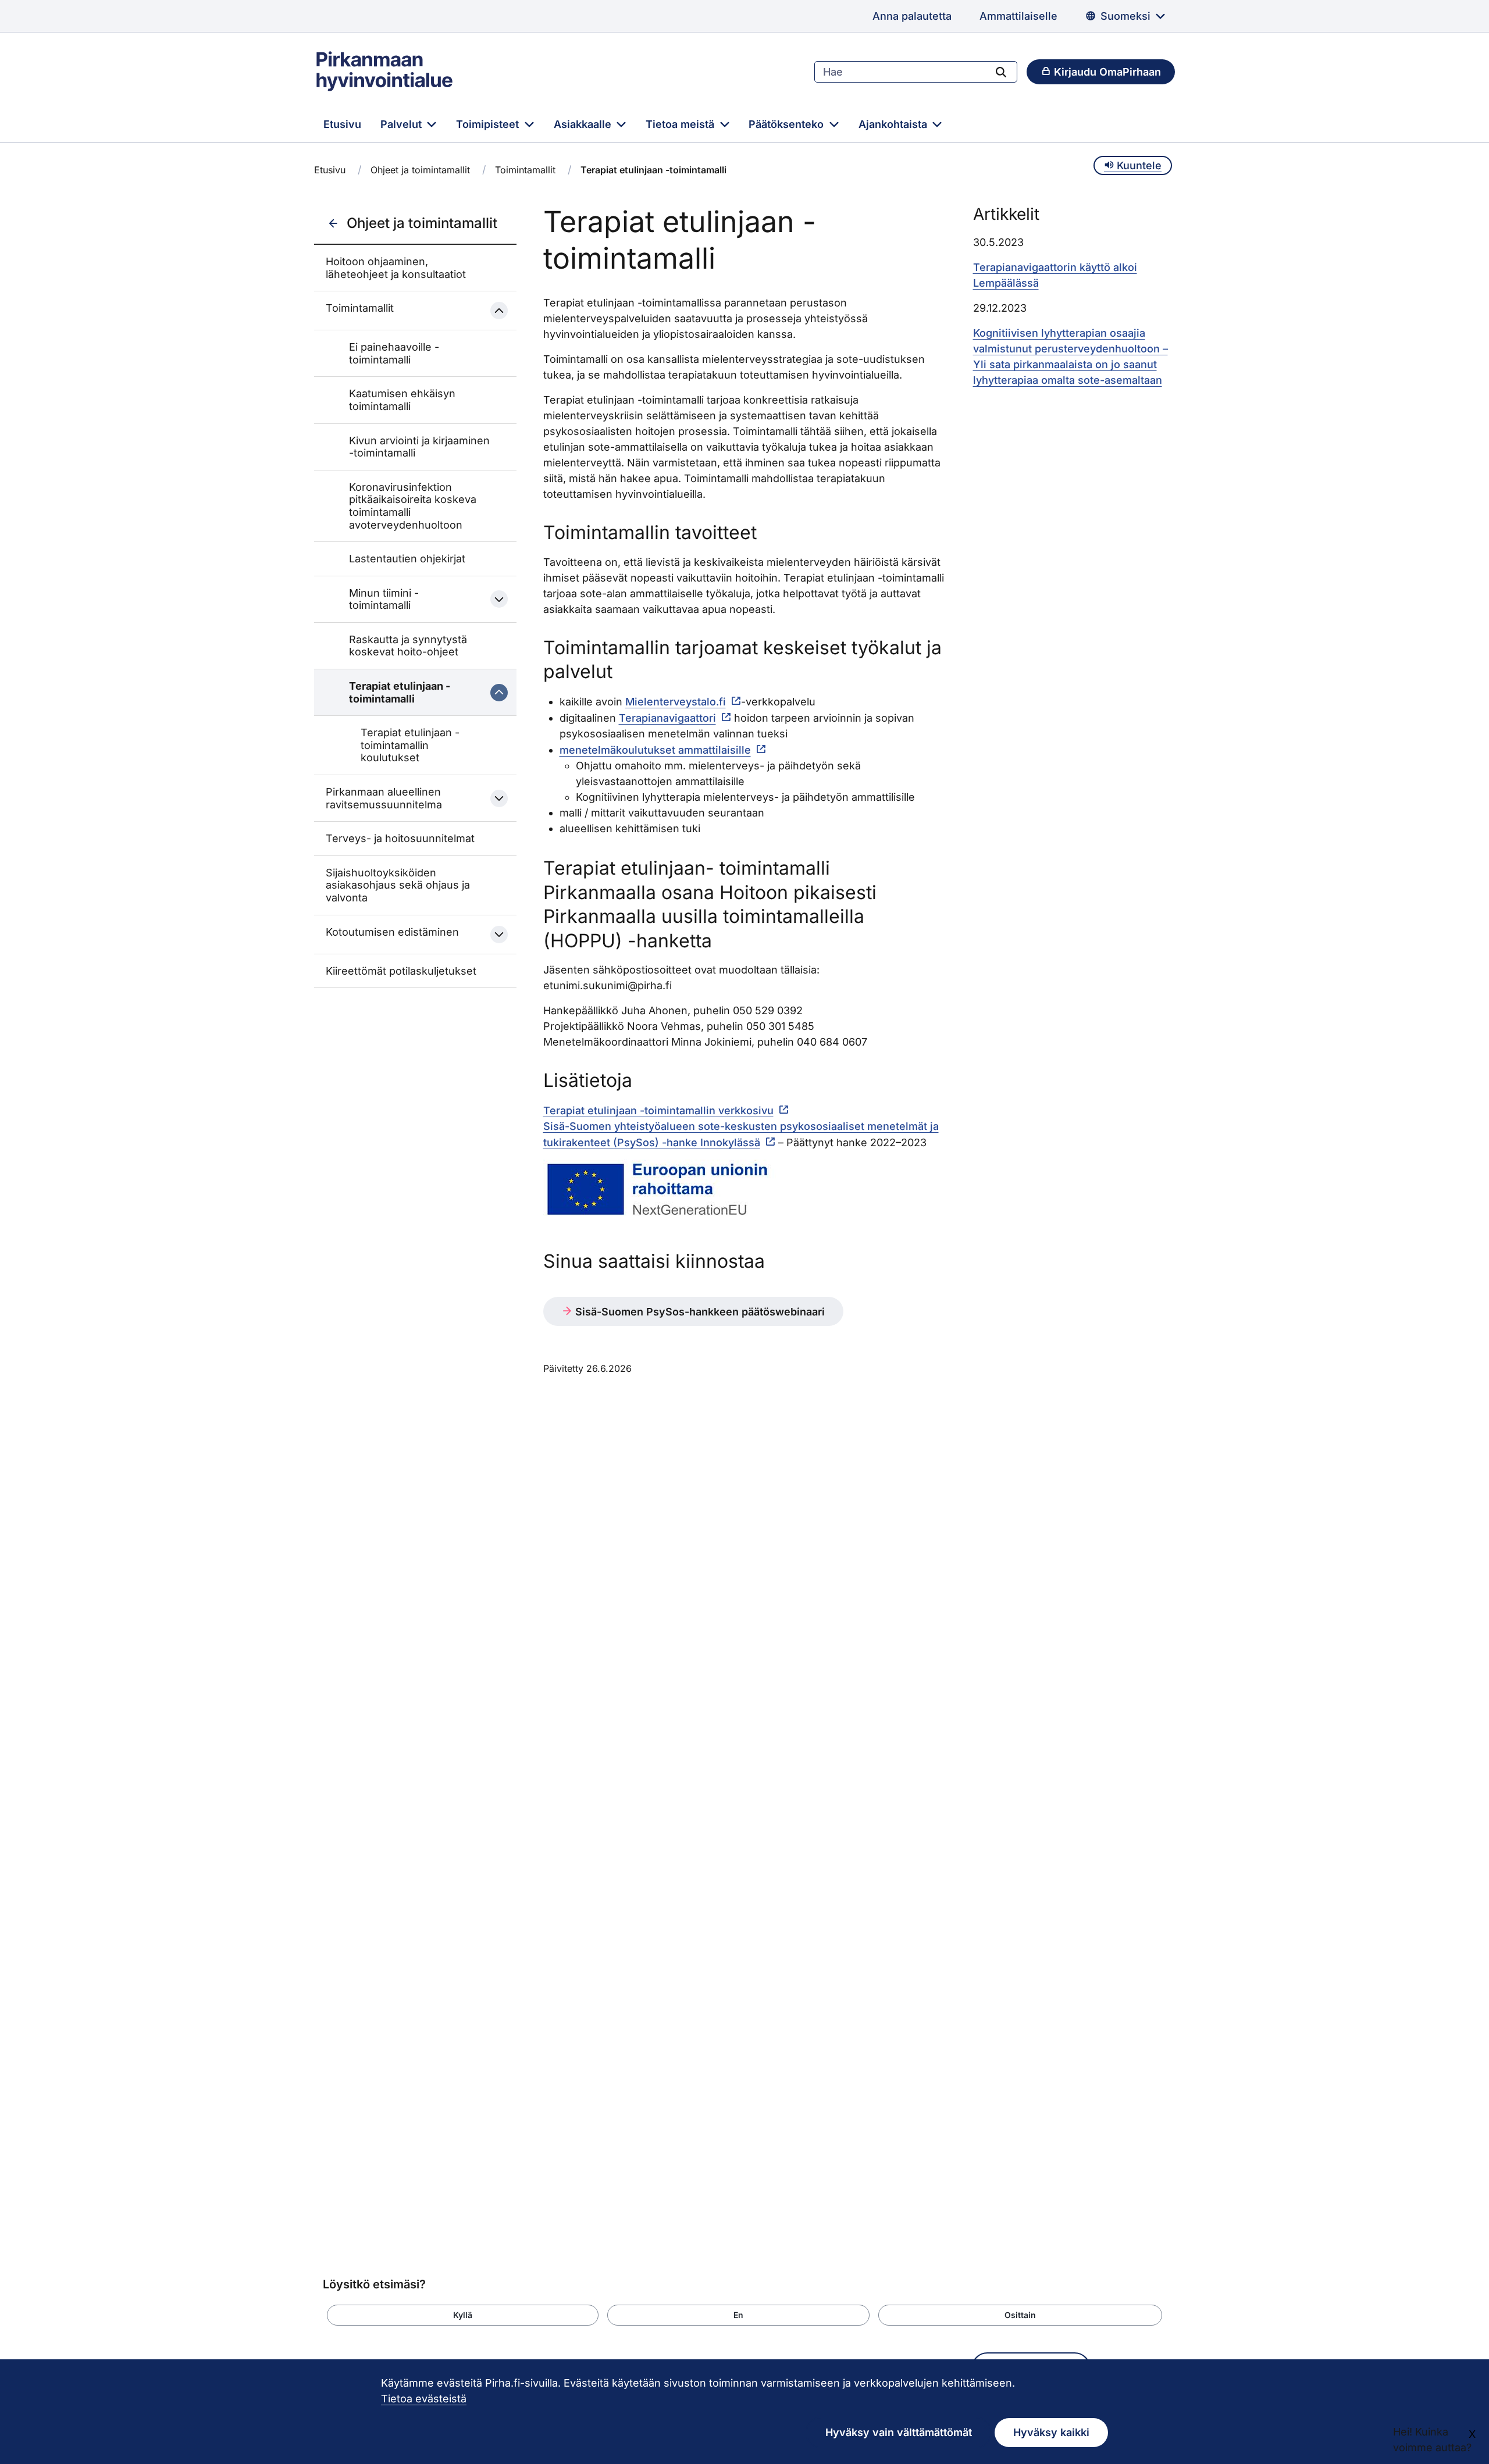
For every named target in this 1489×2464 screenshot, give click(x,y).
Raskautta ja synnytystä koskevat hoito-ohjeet (408, 646)
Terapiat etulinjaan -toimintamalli (400, 692)
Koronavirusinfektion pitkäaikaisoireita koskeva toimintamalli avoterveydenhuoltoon (413, 506)
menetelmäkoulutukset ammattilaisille (655, 750)
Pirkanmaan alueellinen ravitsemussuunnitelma (384, 798)
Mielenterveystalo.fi (676, 702)
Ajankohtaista (894, 124)
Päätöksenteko (788, 124)
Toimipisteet (489, 124)
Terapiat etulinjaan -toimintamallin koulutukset (410, 745)
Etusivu (342, 124)
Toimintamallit (525, 170)
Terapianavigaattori (667, 718)
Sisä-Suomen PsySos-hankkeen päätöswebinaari (699, 1312)
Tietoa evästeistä (424, 2399)
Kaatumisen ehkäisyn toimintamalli (402, 400)
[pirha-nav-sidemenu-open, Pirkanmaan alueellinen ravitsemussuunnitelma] (499, 798)
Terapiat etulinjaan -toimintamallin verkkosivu (658, 1110)
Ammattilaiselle (1018, 16)
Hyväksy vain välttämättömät (899, 2432)
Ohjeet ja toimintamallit (420, 170)
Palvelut (402, 124)
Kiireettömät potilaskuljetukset (401, 971)
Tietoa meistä (681, 124)
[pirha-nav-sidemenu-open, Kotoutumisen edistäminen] (499, 935)
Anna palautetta (912, 16)
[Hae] (1001, 72)
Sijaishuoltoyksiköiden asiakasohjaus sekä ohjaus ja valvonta (398, 885)
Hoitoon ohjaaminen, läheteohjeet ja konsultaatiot (396, 268)
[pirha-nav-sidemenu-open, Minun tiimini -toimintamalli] (499, 599)
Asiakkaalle (584, 124)
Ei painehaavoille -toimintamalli (394, 353)
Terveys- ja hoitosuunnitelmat (400, 838)
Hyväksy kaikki (1051, 2432)
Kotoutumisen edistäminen (392, 932)
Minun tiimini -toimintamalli (384, 599)
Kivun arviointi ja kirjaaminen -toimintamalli (419, 447)
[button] (463, 2315)
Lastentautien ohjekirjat (407, 559)
